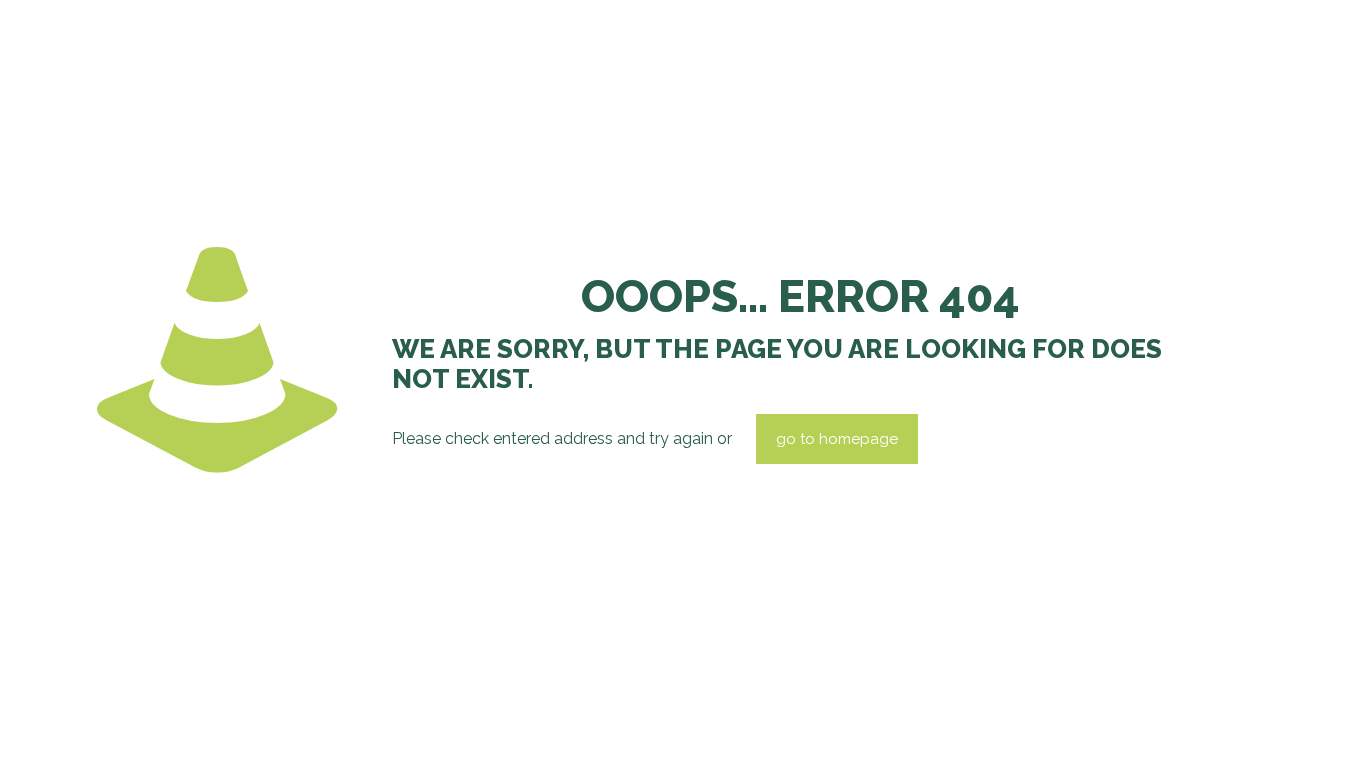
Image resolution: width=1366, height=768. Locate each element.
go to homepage (837, 439)
